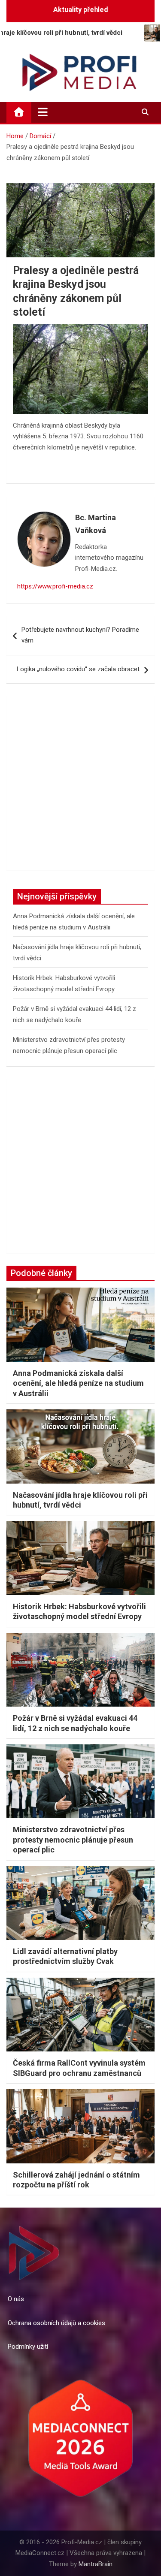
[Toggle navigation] (43, 112)
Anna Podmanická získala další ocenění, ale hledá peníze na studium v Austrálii (78, 1383)
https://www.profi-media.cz (55, 586)
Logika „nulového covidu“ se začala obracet (78, 669)
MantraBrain (96, 2564)
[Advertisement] (80, 783)
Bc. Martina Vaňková (96, 524)
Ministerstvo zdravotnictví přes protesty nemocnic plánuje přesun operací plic (73, 1840)
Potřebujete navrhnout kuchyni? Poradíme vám (80, 635)
